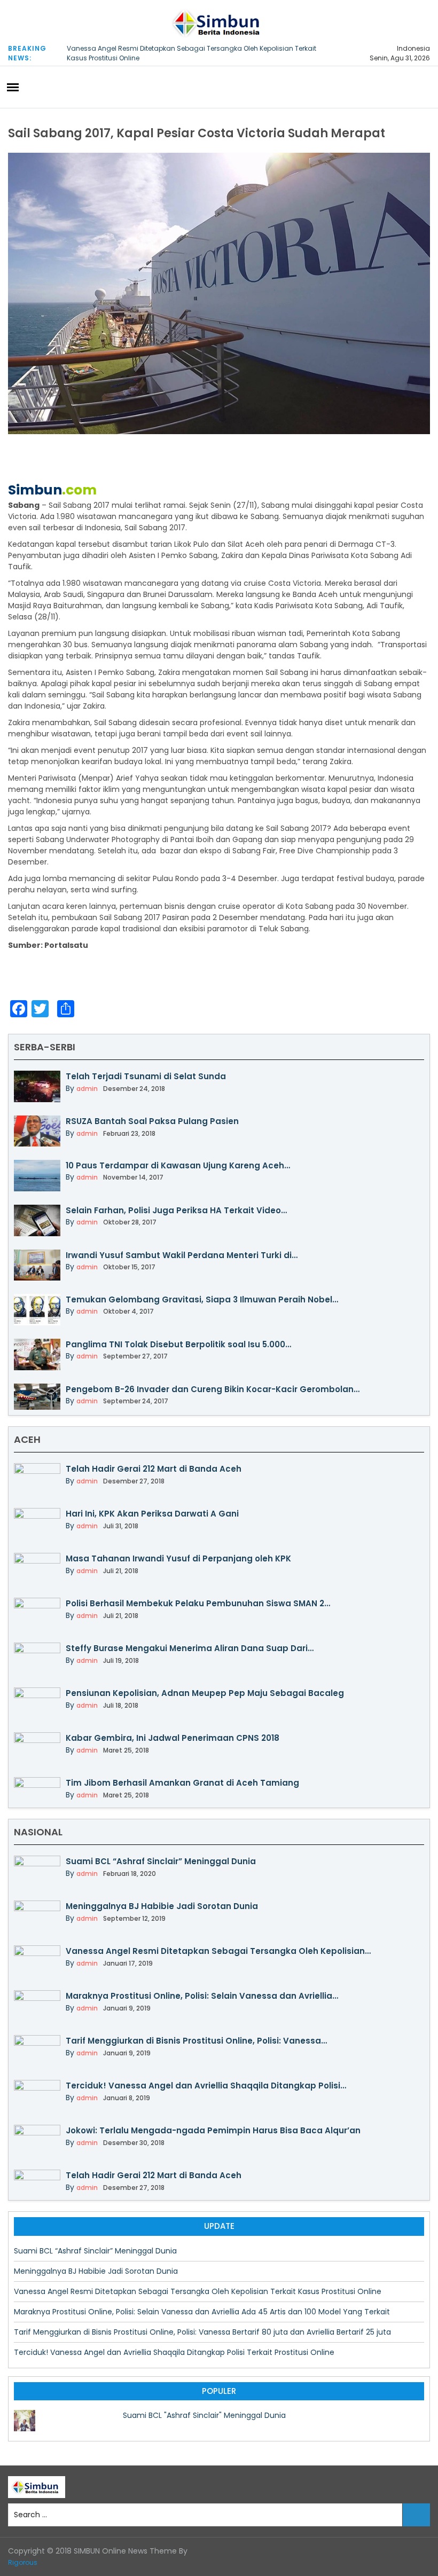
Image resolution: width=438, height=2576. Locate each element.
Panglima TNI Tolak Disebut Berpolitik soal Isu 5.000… (178, 1344)
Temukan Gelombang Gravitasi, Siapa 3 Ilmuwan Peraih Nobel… (202, 1299)
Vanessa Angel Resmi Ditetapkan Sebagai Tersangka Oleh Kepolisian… (218, 1951)
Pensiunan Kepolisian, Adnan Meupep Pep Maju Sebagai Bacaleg (205, 1693)
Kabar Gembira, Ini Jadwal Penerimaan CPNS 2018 (173, 1738)
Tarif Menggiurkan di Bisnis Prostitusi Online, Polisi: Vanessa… (196, 2041)
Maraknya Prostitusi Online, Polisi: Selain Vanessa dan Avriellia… (202, 1996)
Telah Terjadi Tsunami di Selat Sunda (146, 1076)
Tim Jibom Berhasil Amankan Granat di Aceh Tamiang (182, 1783)
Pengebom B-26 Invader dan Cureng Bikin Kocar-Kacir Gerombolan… (213, 1389)
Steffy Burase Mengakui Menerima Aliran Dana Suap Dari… (190, 1648)
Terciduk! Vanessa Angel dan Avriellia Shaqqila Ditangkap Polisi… (206, 2086)
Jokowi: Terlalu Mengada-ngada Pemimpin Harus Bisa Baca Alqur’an (213, 2130)
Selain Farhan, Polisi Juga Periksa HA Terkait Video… (176, 1210)
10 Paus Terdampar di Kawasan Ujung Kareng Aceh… (178, 1165)
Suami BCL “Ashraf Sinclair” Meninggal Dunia (161, 1861)
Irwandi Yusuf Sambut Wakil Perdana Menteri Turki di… (182, 1255)
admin (87, 1089)
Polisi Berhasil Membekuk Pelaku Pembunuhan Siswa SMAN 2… (198, 1603)
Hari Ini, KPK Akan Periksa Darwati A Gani (152, 1514)
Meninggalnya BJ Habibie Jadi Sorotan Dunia (162, 1906)
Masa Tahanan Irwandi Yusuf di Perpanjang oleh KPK (178, 1558)
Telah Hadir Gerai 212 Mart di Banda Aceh (154, 1469)
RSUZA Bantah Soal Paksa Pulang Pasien (152, 1121)
